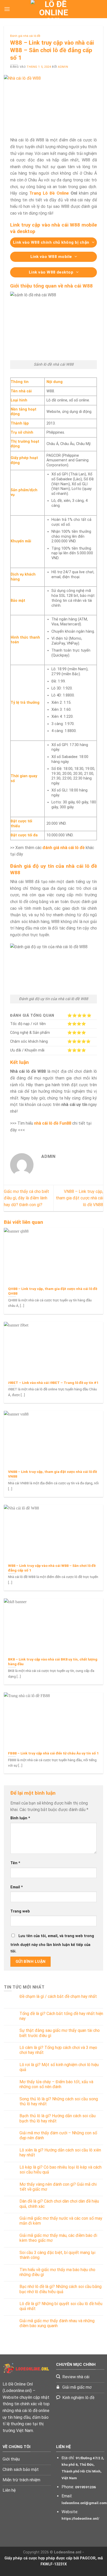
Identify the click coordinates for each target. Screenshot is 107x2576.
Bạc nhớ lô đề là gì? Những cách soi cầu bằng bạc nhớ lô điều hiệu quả (61, 2289)
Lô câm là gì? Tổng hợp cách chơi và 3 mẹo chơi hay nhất (58, 2050)
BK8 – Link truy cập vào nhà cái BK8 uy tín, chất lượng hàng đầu (53, 1662)
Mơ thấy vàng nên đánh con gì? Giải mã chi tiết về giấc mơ (58, 2187)
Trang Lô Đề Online (49, 193)
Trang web (20, 1911)
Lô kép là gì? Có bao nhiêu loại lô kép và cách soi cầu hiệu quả (61, 2170)
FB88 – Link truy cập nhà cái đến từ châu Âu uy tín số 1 (53, 1753)
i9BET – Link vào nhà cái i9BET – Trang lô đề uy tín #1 (53, 1383)
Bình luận (20, 1818)
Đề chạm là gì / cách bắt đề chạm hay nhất (58, 1996)
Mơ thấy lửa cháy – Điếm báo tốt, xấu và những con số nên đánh (56, 2084)
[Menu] (7, 9)
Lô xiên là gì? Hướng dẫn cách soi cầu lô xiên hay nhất (60, 2153)
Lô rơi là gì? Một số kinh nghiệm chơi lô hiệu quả (59, 2067)
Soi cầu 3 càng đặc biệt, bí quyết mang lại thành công (57, 2255)
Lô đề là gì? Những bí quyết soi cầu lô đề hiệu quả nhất (61, 2306)
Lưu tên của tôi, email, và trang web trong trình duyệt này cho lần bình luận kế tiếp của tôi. (52, 1944)
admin (63, 67)
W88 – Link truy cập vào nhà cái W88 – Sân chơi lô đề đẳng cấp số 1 (52, 1568)
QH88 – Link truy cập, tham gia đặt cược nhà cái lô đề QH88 (53, 1291)
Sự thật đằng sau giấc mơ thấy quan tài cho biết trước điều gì (60, 2033)
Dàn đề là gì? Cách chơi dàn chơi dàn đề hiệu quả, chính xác (59, 2204)
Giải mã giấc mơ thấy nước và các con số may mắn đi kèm (61, 2221)
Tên (15, 1863)
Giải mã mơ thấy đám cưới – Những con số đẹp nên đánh (58, 2135)
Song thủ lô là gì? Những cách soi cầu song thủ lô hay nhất (59, 2101)
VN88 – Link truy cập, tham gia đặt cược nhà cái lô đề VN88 (79, 1198)
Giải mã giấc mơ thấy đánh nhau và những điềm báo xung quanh (57, 2323)
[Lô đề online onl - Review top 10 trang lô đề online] (53, 9)
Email (17, 1887)
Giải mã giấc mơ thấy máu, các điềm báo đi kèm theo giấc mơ (58, 2238)
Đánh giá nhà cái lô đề (25, 36)
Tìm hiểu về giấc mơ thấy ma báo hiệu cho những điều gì (57, 2272)
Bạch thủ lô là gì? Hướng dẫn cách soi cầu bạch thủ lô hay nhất (58, 2118)
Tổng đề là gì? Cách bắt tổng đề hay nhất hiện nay (61, 2016)
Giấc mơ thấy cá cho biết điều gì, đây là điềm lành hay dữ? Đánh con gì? (26, 1198)
